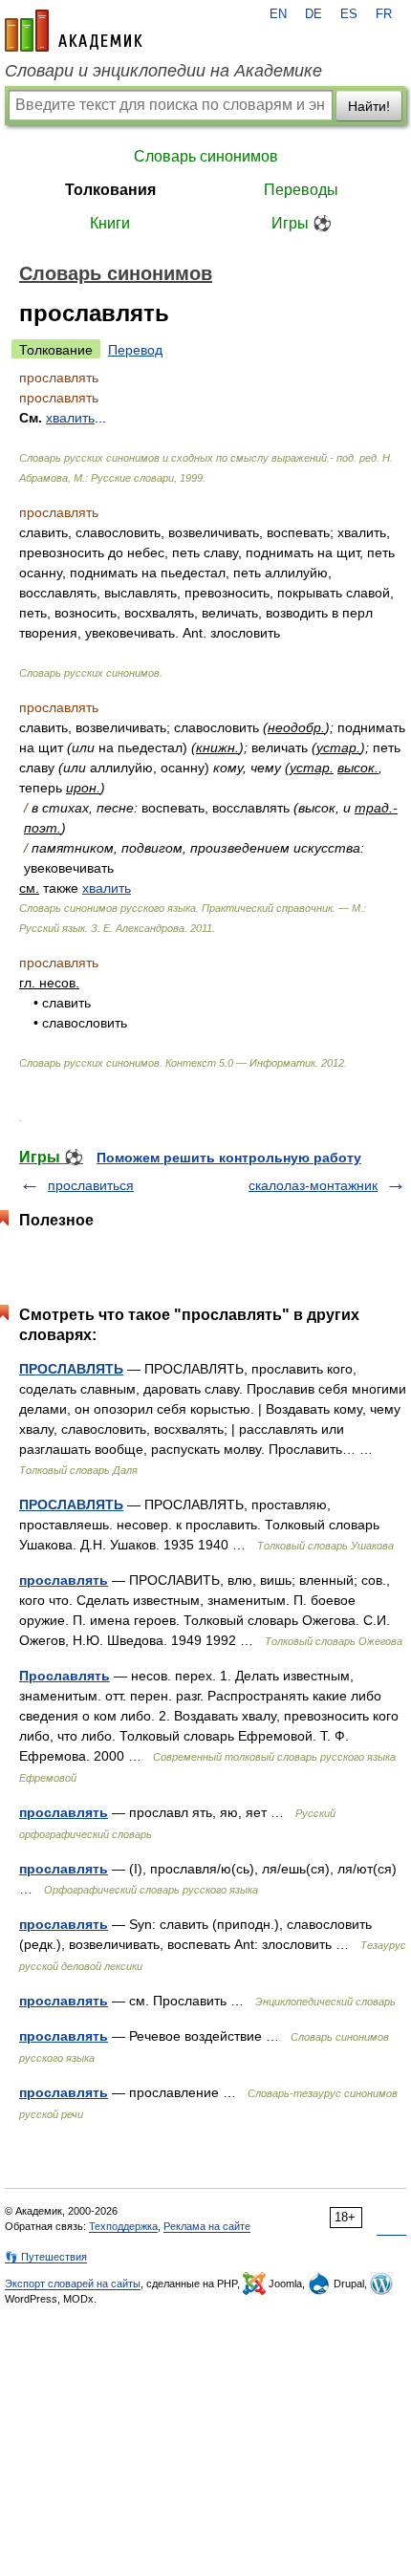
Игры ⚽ (302, 223)
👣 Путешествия (46, 2257)
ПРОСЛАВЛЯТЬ (71, 1369)
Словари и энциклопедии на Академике (163, 71)
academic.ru (74, 31)
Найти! (369, 106)
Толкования (110, 190)
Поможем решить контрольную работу (229, 1158)
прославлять (64, 1580)
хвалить (107, 888)
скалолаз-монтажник (313, 1185)
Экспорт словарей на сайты (73, 2284)
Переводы (301, 190)
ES (349, 14)
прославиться (91, 1185)
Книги (110, 223)
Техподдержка (123, 2226)
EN (278, 14)
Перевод (135, 350)
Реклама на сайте (207, 2226)
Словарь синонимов (206, 156)
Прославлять (65, 1676)
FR (384, 14)
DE (314, 14)
